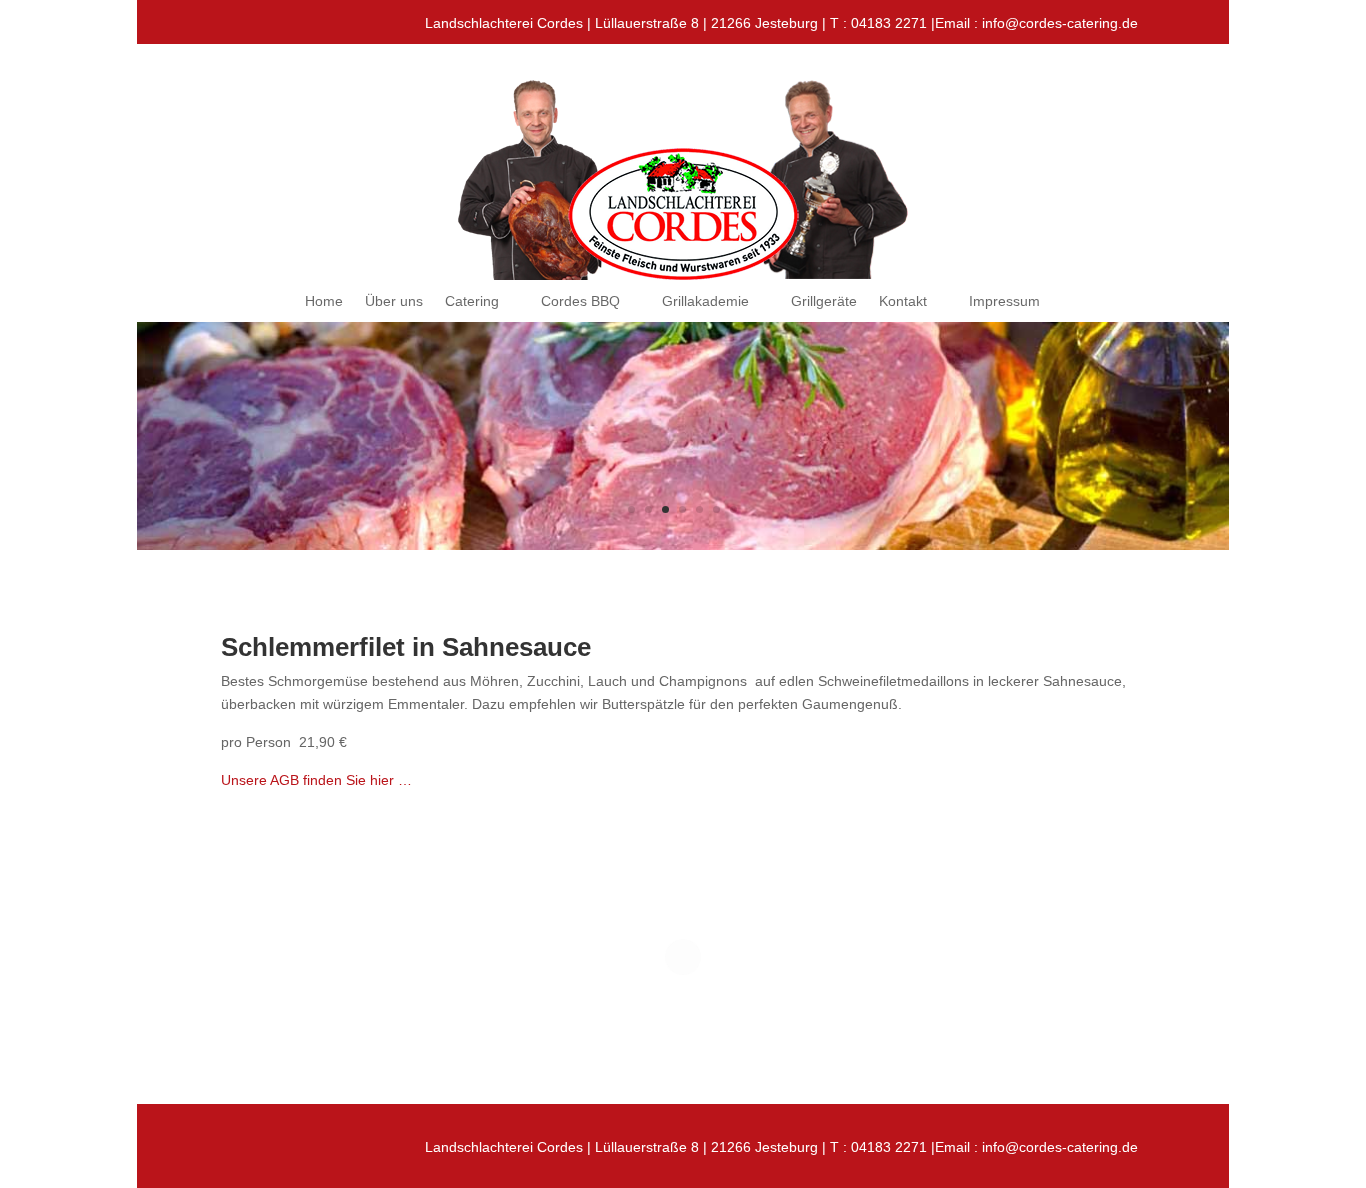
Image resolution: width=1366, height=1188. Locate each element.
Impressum (1004, 301)
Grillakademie (705, 301)
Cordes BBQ (580, 301)
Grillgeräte (824, 301)
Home (324, 301)
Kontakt (903, 301)
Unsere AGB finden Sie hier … (316, 780)
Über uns (394, 301)
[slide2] (683, 545)
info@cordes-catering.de (1060, 23)
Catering (472, 301)
